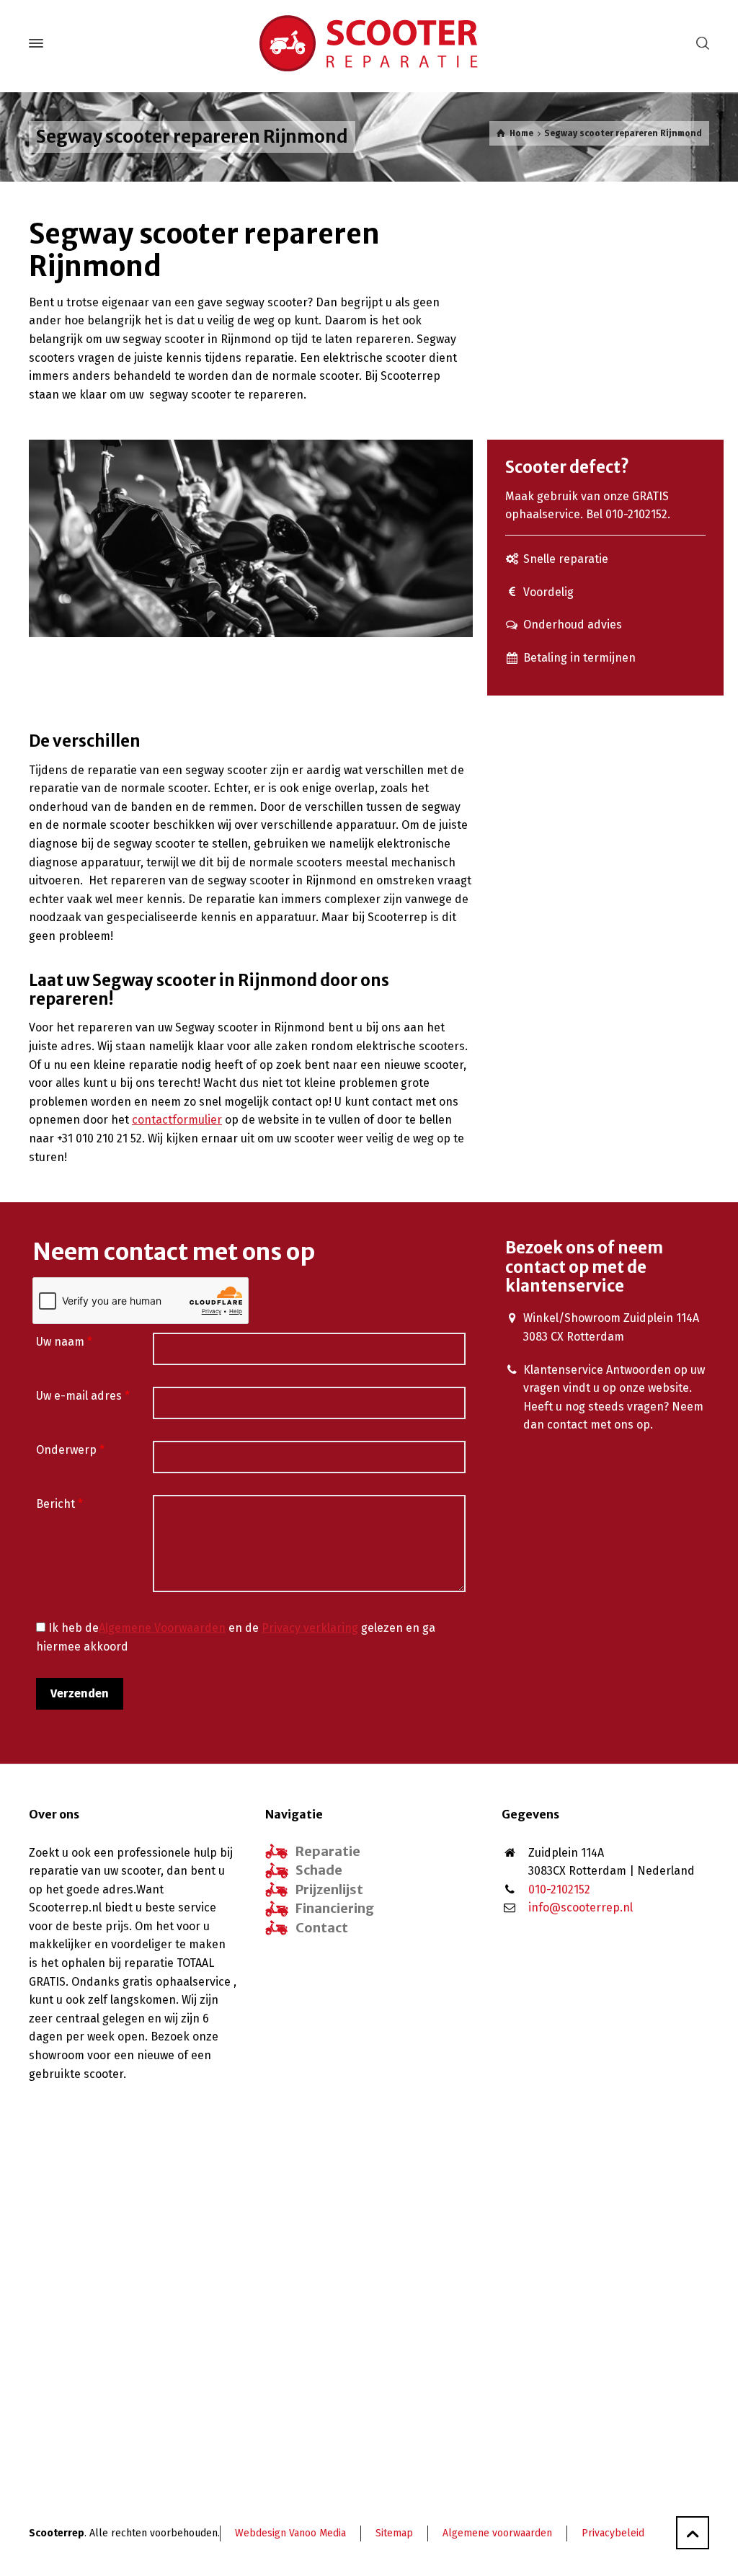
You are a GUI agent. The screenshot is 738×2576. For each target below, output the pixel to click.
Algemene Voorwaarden (162, 1628)
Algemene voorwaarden (497, 2533)
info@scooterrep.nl (581, 1907)
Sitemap (394, 2533)
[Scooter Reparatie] (369, 43)
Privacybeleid (613, 2533)
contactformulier (177, 1120)
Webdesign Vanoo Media (290, 2533)
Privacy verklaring (310, 1628)
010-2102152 (559, 1889)
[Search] (700, 44)
